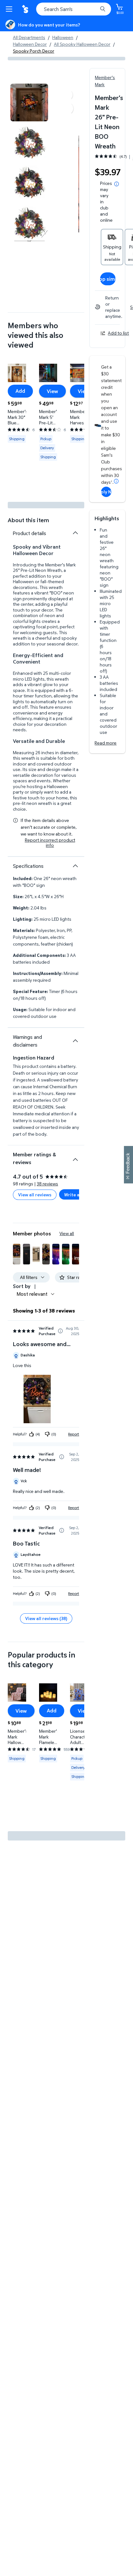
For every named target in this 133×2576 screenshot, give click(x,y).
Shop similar (108, 279)
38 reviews (47, 1184)
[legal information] (117, 184)
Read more (106, 743)
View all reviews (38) (46, 1618)
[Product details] (75, 533)
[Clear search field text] (94, 9)
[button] (16, 1254)
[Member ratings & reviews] (75, 1157)
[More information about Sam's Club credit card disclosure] (116, 481)
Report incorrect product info (50, 843)
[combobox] (74, 9)
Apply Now (106, 492)
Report (74, 1434)
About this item (28, 520)
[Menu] (10, 9)
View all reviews (35, 1195)
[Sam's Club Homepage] (26, 9)
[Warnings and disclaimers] (75, 1041)
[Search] (103, 9)
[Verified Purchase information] (60, 1331)
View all (67, 1233)
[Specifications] (75, 866)
